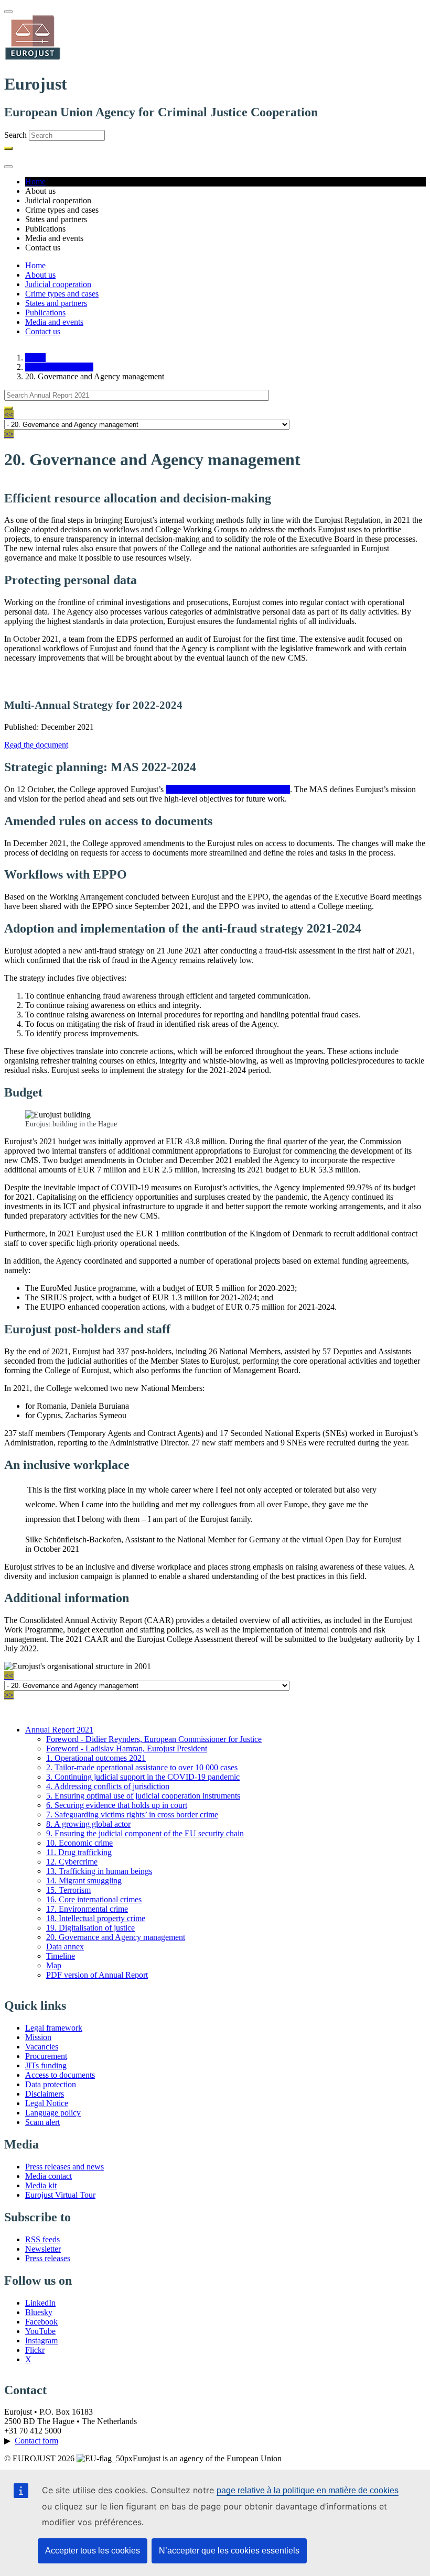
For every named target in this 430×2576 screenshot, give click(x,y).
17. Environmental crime (87, 1909)
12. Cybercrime (72, 1862)
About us (40, 275)
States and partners (56, 303)
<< (9, 415)
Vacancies (42, 2047)
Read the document (36, 745)
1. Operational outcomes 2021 (96, 1758)
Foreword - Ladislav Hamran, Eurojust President (127, 1749)
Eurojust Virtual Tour (60, 2195)
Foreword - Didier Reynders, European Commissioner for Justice (154, 1739)
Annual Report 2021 (59, 367)
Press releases (48, 2258)
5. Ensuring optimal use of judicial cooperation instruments (143, 1796)
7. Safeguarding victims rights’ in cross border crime (132, 1815)
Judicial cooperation (58, 284)
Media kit (41, 2185)
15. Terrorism (68, 1890)
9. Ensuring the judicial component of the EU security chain (145, 1833)
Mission (38, 2037)
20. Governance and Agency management (116, 1937)
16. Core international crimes (94, 1899)
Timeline (61, 1956)
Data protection (51, 2084)
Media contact (49, 2176)
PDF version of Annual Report (97, 1975)
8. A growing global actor (88, 1824)
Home (35, 182)
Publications (45, 313)
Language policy (53, 2113)
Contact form (36, 2441)
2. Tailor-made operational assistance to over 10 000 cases (142, 1767)
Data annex (65, 1947)
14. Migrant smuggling (84, 1881)
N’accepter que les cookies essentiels (229, 2551)
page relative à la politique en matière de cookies (308, 2490)
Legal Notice (47, 2103)
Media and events (54, 322)
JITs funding (46, 2065)
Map (54, 1965)
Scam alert (42, 2122)
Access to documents (60, 2075)
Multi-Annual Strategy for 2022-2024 (228, 789)
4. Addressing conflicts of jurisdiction (108, 1786)
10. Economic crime (79, 1843)
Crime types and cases (62, 294)
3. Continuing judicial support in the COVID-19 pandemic (143, 1777)
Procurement (46, 2056)
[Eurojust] (33, 58)
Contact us (43, 331)
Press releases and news (64, 2167)
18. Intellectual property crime (96, 1918)
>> (9, 434)
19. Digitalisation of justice (90, 1928)
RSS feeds (42, 2239)
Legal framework (54, 2028)
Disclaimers (45, 2094)
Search (15, 135)
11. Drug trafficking (79, 1852)
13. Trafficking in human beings (99, 1871)
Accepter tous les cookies (93, 2551)
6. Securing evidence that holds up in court (117, 1805)
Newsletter (43, 2249)
